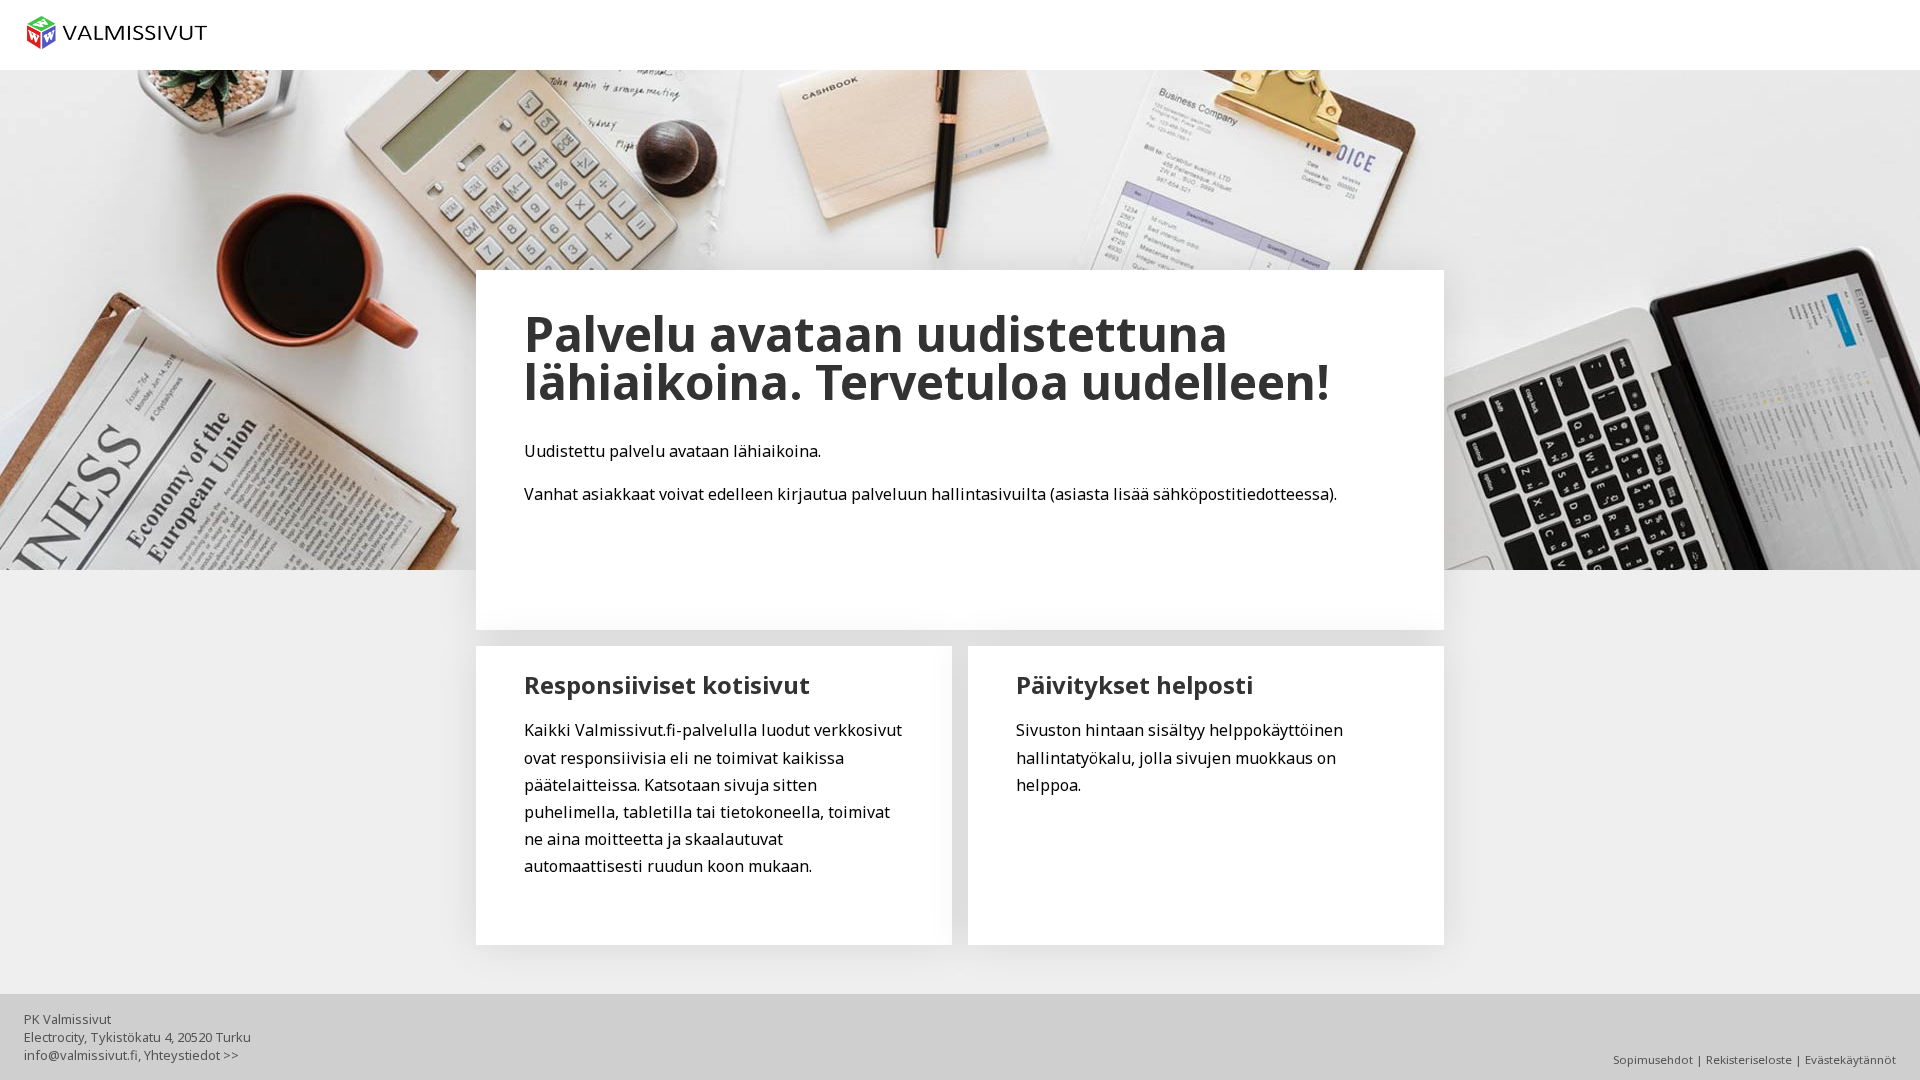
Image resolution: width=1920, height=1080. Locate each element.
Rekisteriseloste (1749, 1059)
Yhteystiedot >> (191, 1055)
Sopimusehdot (1653, 1059)
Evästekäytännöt (1850, 1059)
